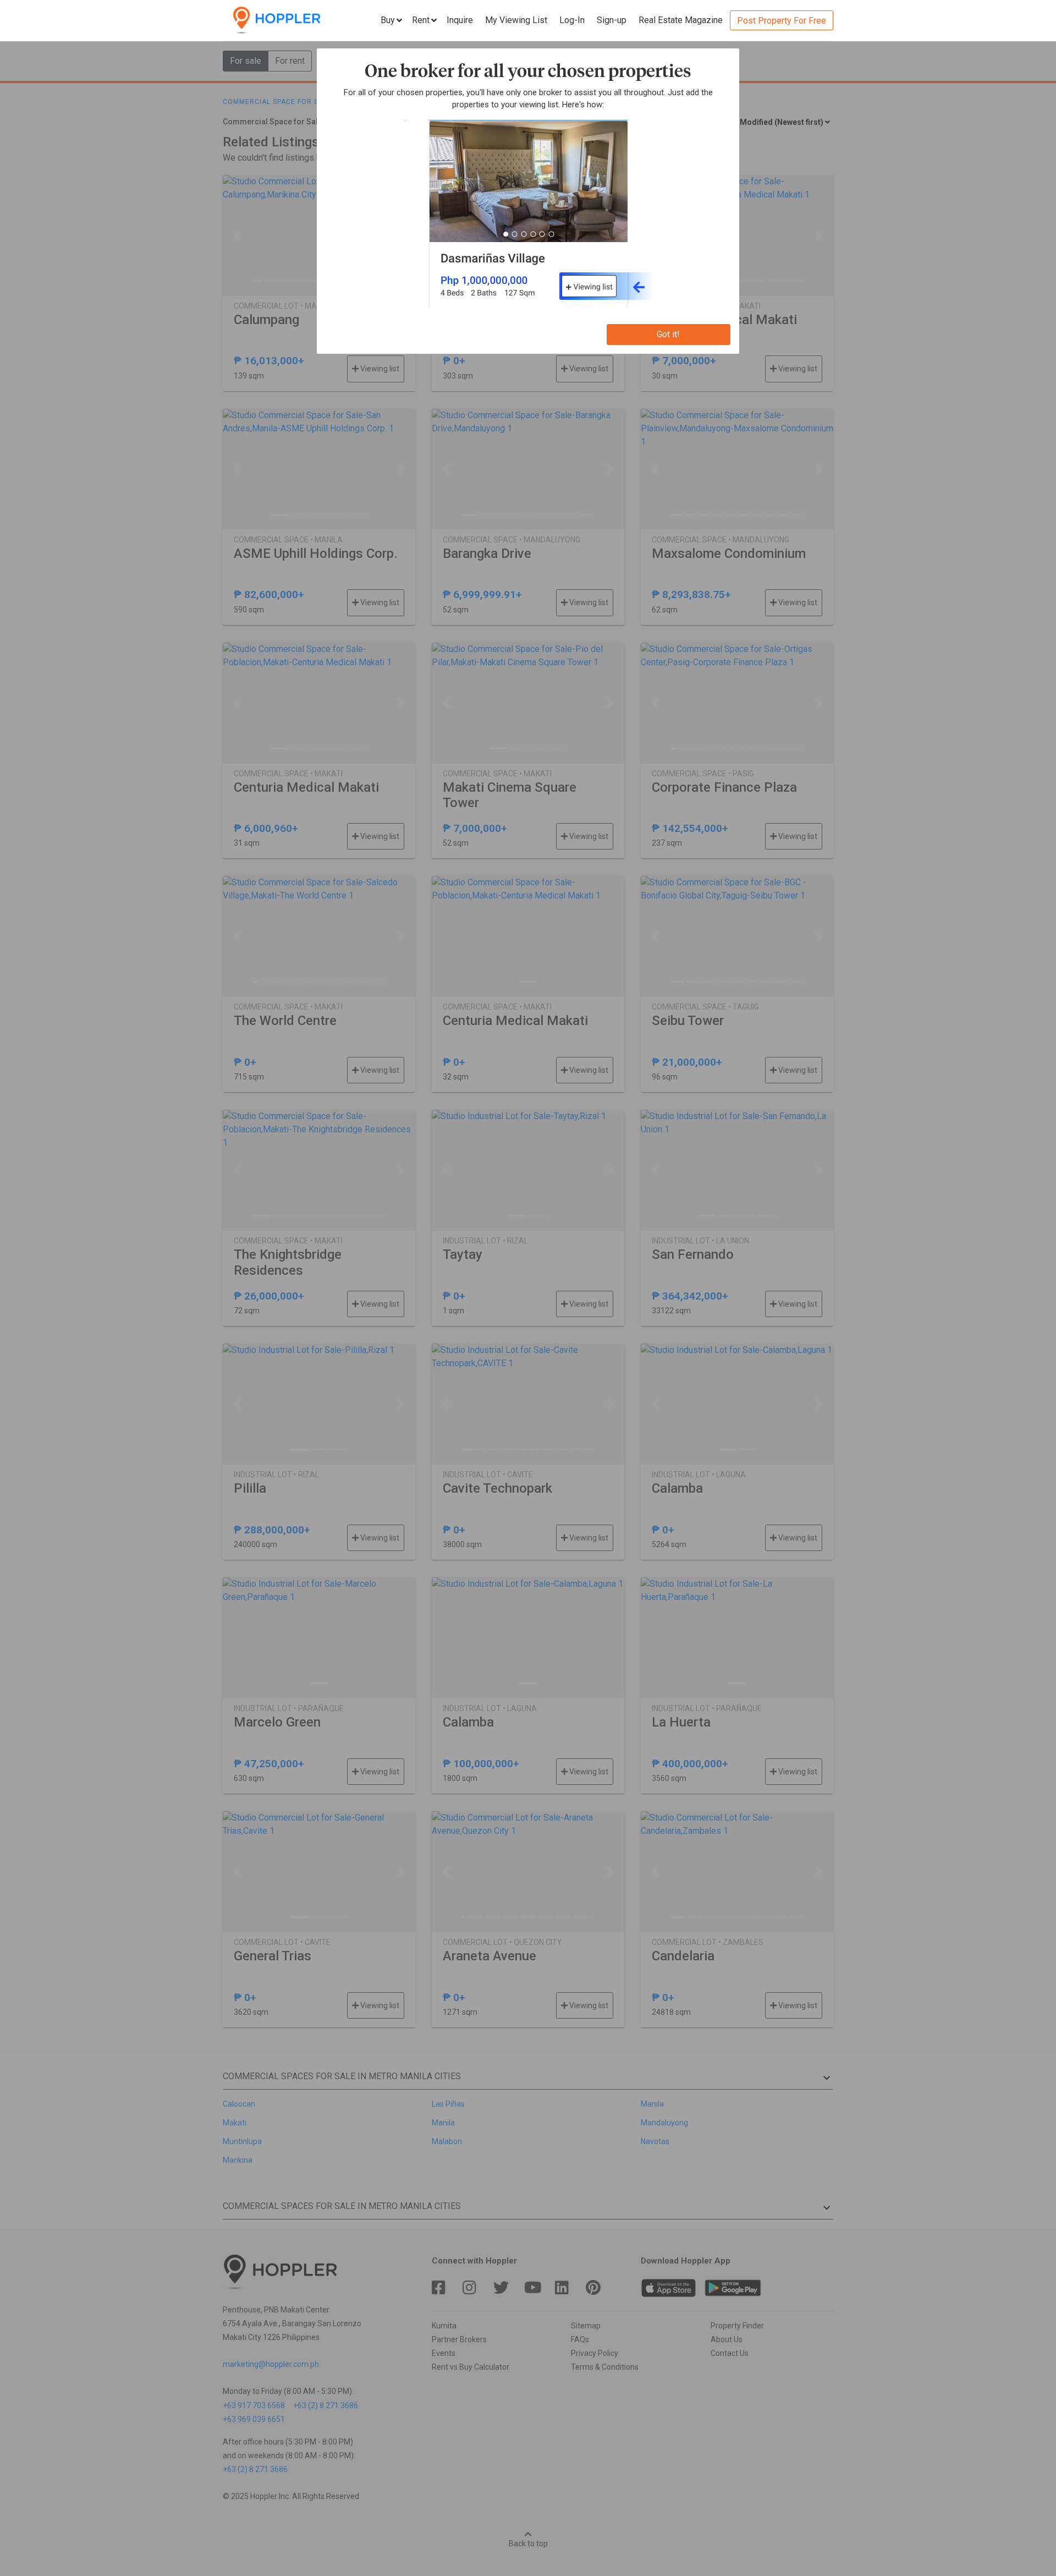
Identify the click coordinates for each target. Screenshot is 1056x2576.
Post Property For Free (782, 21)
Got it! (668, 334)
